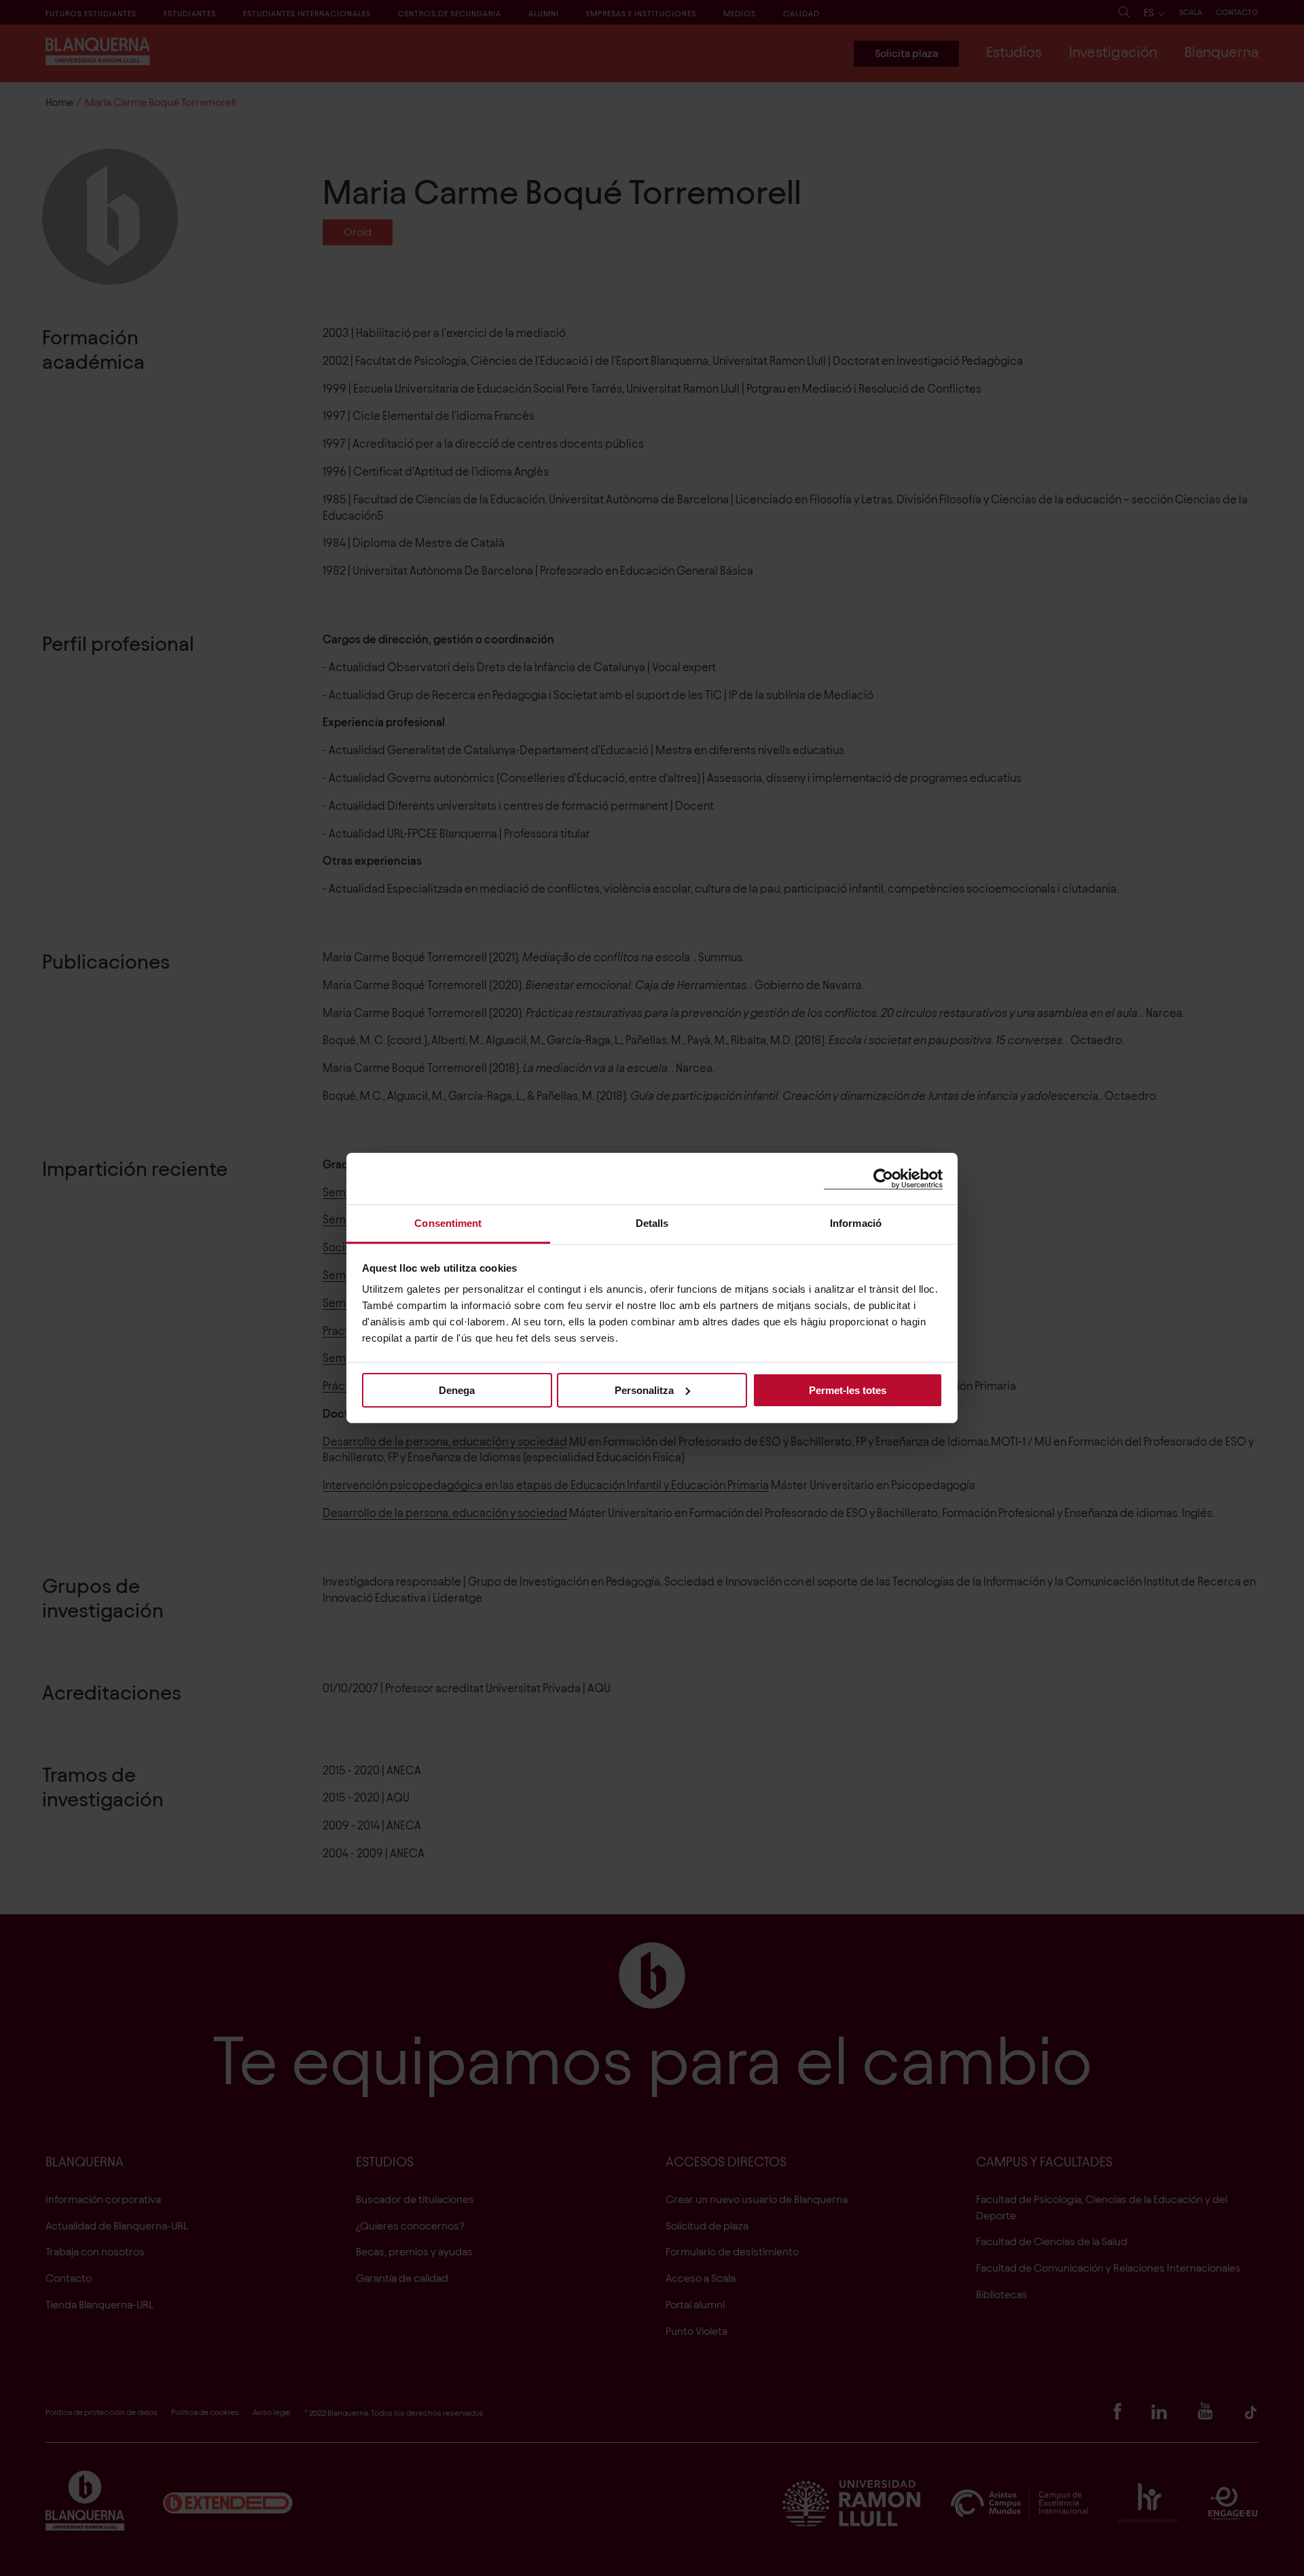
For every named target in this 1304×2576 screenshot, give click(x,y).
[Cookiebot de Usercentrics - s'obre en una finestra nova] (883, 1178)
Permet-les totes (848, 1390)
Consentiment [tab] (448, 1223)
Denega (457, 1390)
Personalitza (644, 1390)
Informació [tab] (856, 1223)
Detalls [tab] (652, 1223)
